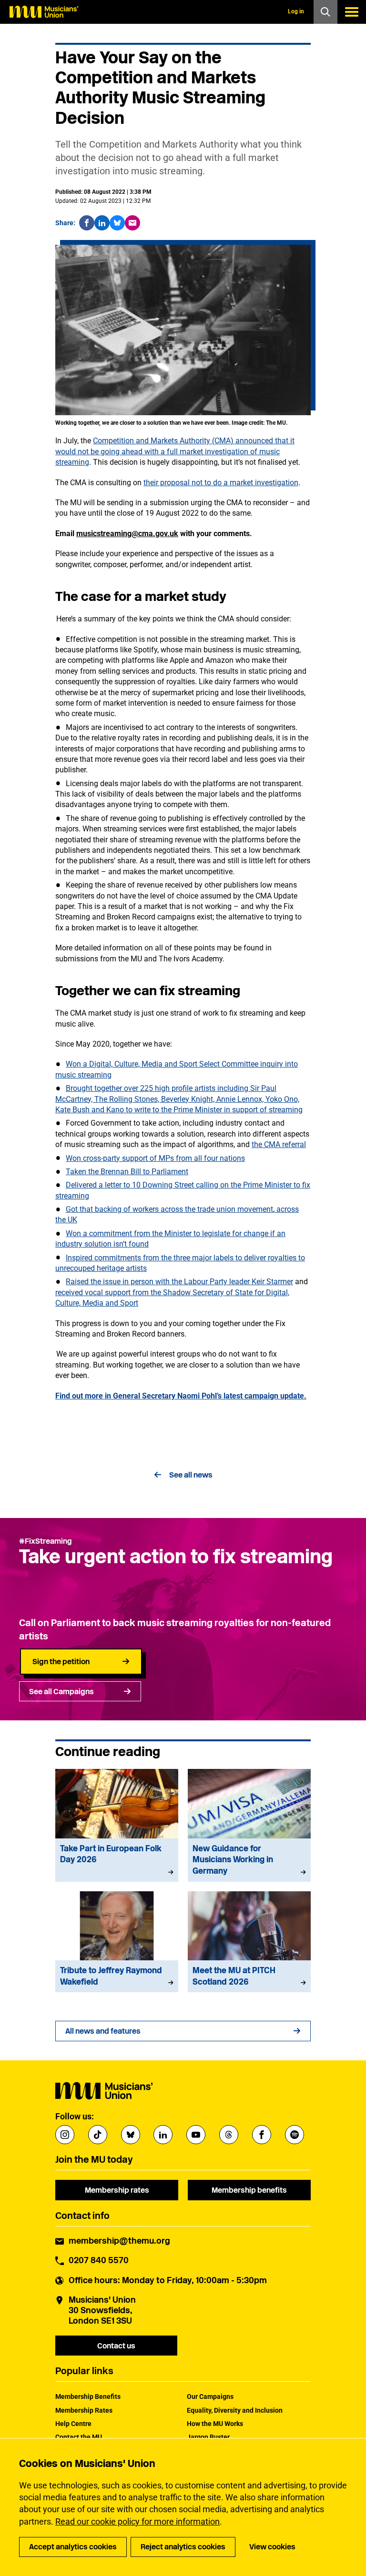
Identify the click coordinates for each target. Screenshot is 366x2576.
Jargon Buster (208, 2437)
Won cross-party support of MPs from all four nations (155, 1158)
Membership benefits (249, 2190)
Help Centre (73, 2424)
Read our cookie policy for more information (137, 2521)
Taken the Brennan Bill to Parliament (127, 1172)
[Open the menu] (352, 12)
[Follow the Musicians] (65, 2135)
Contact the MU (79, 2437)
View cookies (272, 2547)
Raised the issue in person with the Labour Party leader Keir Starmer (179, 1282)
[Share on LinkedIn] (102, 223)
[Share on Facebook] (87, 223)
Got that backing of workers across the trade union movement (169, 1209)
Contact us (116, 2346)
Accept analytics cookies (73, 2547)
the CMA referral (279, 1144)
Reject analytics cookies (183, 2547)
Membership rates (117, 2190)
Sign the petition (61, 1662)
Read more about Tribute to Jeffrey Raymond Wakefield (117, 1942)
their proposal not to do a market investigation (221, 483)
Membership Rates (84, 2410)
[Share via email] (132, 223)
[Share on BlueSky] (117, 223)
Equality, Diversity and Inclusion (235, 2410)
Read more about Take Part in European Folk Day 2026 (117, 1825)
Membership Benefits (88, 2396)
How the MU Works (215, 2424)
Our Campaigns (210, 2396)
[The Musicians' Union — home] (44, 12)
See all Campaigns (61, 1692)
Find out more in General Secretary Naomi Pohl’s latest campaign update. (181, 1396)
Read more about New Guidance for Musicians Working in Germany (249, 1825)
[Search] (325, 12)
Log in (296, 11)
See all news (191, 1475)
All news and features (103, 2031)
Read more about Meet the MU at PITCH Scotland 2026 (249, 1942)
